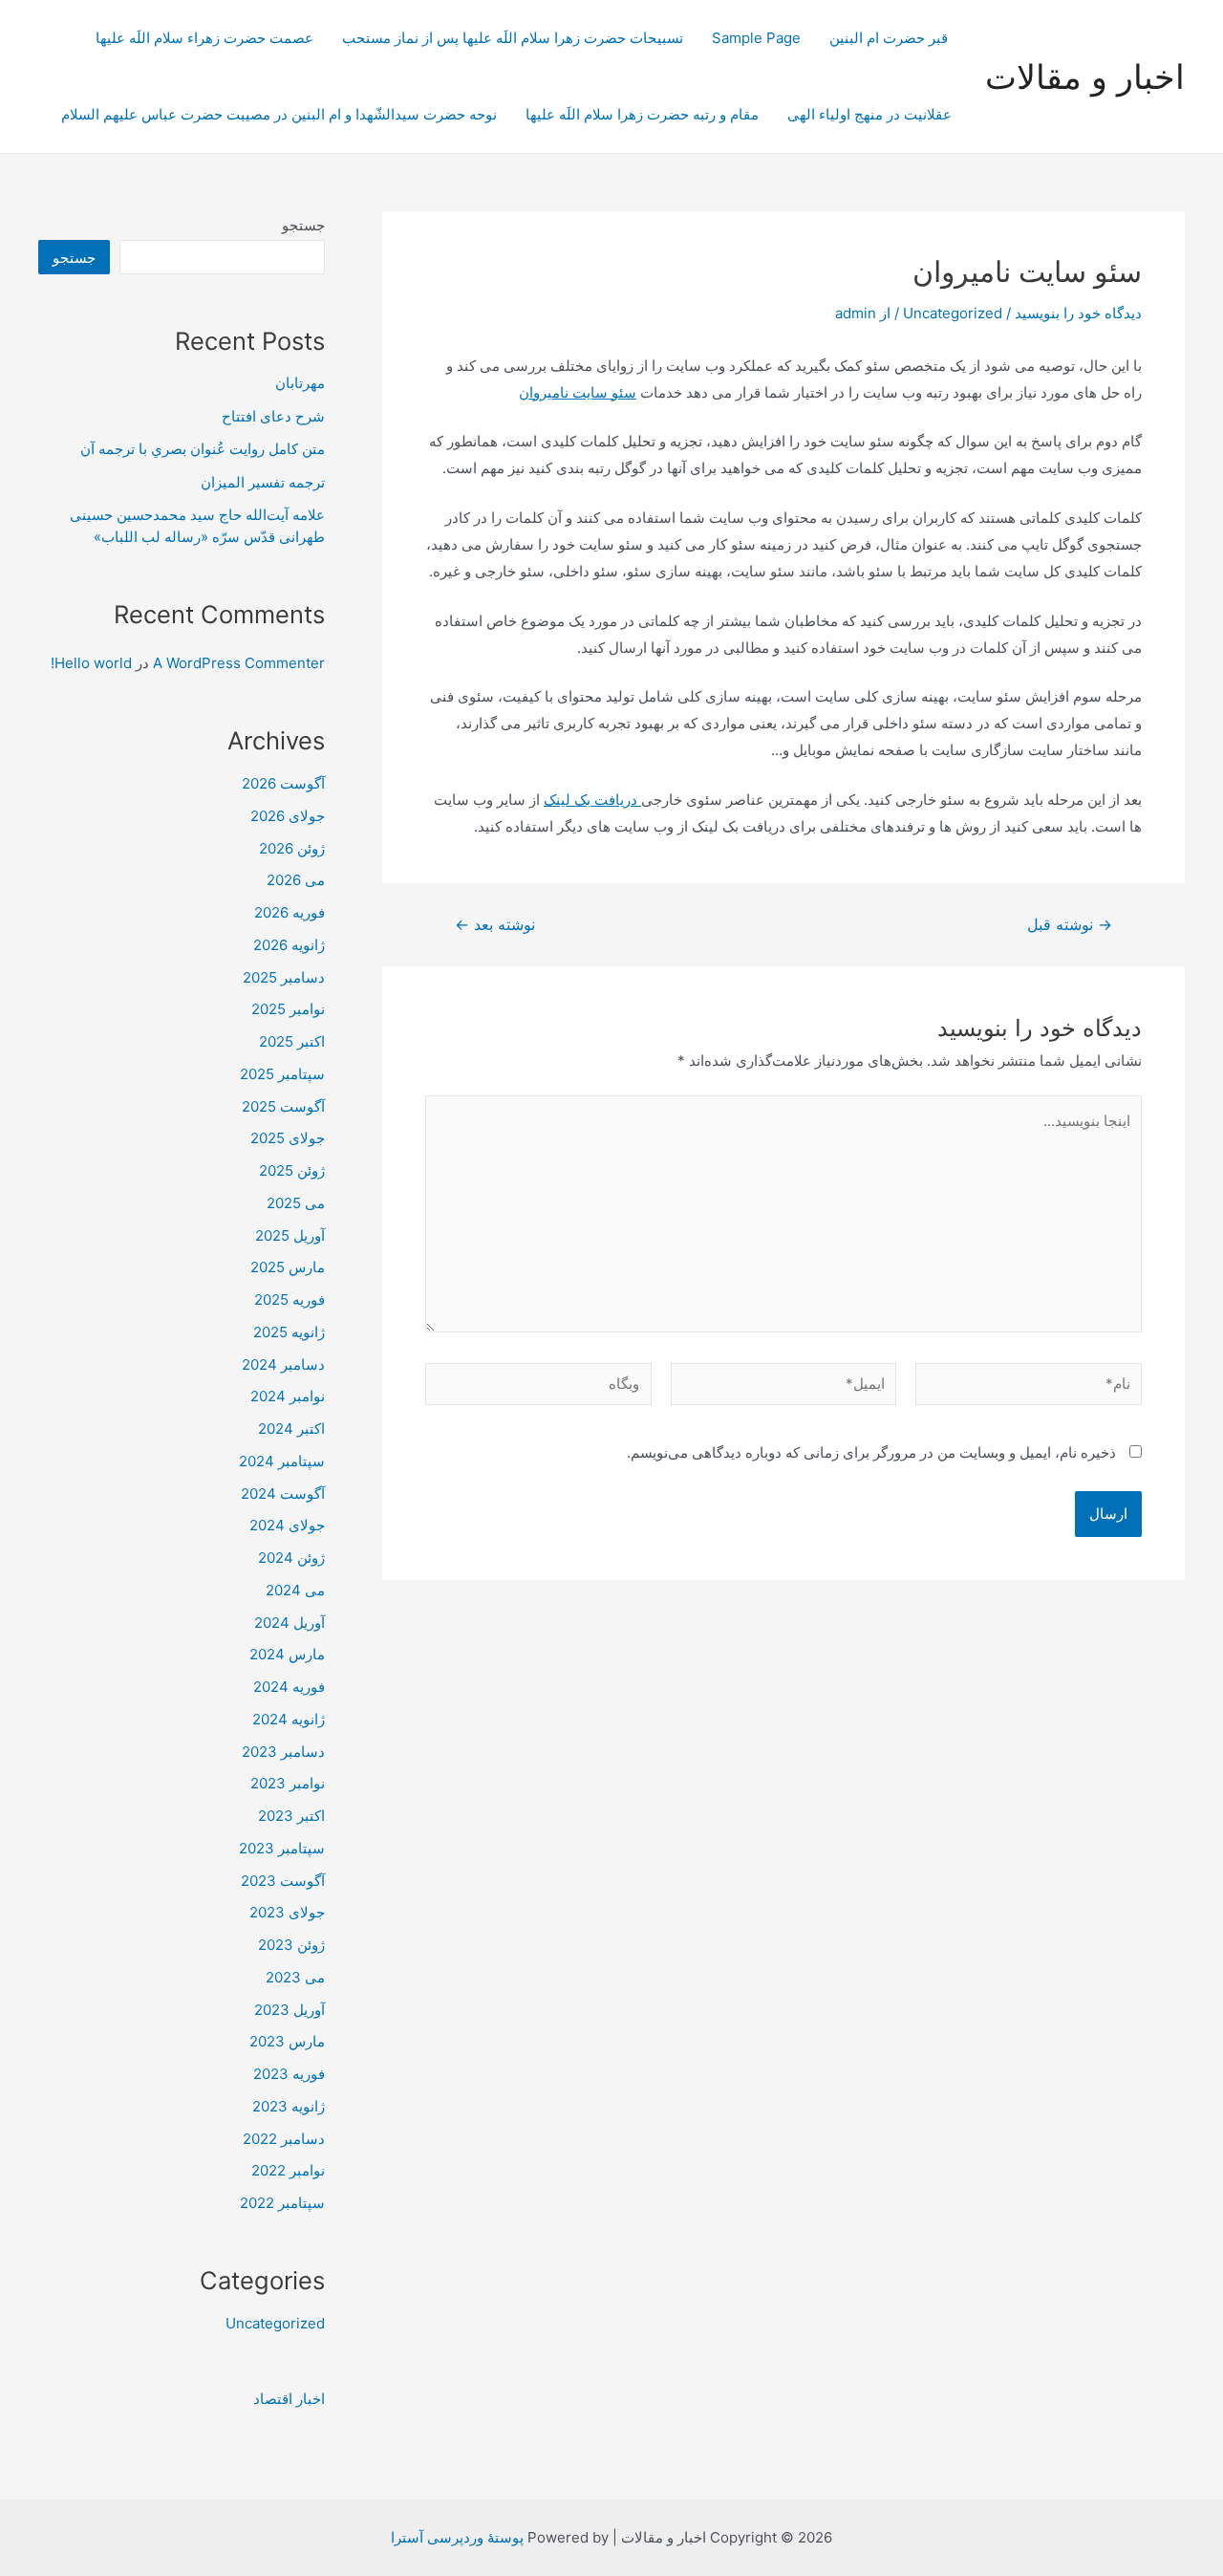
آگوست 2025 (283, 1106)
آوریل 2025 (290, 1235)
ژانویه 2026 (289, 945)
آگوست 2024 (283, 1494)
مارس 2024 (287, 1654)
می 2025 (296, 1203)
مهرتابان (300, 383)
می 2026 (296, 880)
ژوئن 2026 (292, 848)
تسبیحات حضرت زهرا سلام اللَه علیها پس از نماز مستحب (513, 38)
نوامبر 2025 (288, 1009)
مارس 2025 (288, 1267)
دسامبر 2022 (284, 2139)
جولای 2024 (287, 1525)
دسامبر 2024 (283, 1364)
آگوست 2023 (283, 1881)
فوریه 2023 (289, 2074)
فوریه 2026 (290, 912)
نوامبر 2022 (288, 2170)
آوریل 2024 (290, 1623)
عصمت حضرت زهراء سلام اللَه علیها (204, 38)
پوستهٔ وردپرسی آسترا (457, 2537)
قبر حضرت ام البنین (890, 38)
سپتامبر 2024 (282, 1461)
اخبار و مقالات (1085, 76)
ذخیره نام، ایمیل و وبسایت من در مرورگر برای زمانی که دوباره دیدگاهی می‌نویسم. (871, 1452)
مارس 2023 (287, 2041)
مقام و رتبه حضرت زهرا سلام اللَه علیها (642, 114)
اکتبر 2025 (292, 1041)
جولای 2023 (287, 1912)
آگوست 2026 (283, 783)
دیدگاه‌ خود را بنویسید (1078, 313)
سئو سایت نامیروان (578, 392)
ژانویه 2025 (289, 1332)
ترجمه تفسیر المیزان (263, 482)
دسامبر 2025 (284, 977)
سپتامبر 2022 (282, 2203)
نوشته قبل (1070, 925)
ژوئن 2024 (291, 1558)
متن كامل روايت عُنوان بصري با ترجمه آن (203, 449)
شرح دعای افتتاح (273, 416)
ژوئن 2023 (291, 1945)
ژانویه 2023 (289, 2106)
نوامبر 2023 (288, 1783)
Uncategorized (953, 313)
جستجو (303, 225)
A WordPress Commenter (239, 663)
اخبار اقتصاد (289, 2399)
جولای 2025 (288, 1138)
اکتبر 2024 (291, 1429)
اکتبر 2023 (291, 1816)
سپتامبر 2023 (282, 1848)
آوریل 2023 (290, 2010)
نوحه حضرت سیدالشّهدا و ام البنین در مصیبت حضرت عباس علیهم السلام (279, 114)
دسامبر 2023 (283, 1752)
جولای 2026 (288, 816)
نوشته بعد (495, 925)
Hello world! (91, 663)
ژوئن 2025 (292, 1170)
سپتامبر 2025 (282, 1074)
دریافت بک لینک (592, 800)
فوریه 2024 (289, 1687)
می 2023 (295, 1977)
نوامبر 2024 (288, 1396)
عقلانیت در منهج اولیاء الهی (869, 114)
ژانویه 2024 (289, 1719)
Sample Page (756, 38)
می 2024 (295, 1590)
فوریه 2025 (290, 1299)
